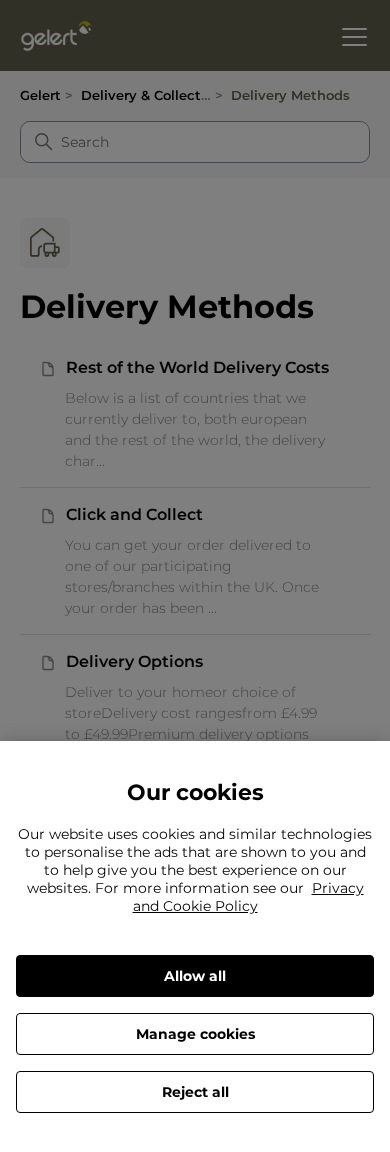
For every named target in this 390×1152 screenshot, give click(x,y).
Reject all (195, 1092)
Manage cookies (195, 1034)
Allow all (195, 976)
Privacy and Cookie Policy (248, 897)
